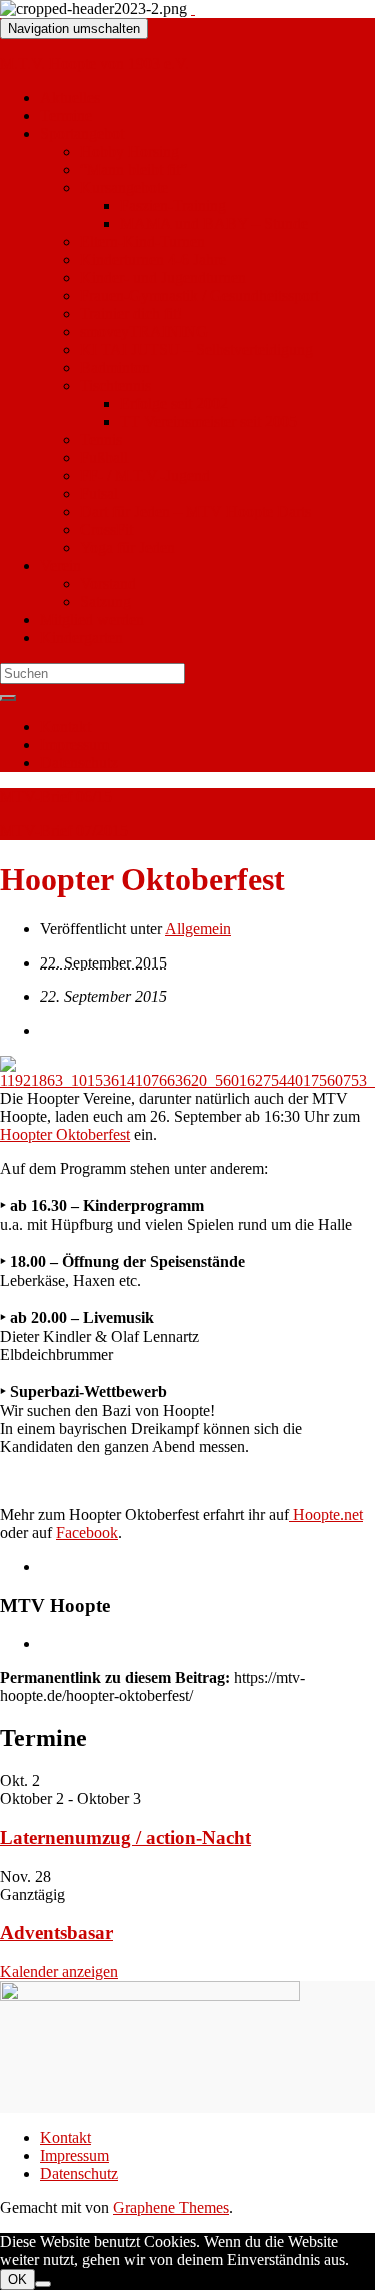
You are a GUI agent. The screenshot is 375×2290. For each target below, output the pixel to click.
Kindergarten (81, 637)
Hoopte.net (326, 1514)
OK (17, 2279)
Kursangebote (124, 187)
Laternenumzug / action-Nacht (125, 1837)
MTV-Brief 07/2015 (64, 830)
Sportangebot (82, 133)
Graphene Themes (171, 2207)
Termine (66, 115)
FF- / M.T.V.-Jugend (145, 475)
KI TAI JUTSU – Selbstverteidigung (196, 349)
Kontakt (65, 726)
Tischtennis (115, 385)
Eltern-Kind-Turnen (142, 241)
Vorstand (108, 583)
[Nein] (43, 2284)
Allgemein (198, 928)
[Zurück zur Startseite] (193, 8)
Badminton (115, 367)
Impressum (74, 744)
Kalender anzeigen (59, 1971)
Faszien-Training (173, 205)
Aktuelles (70, 97)
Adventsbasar (56, 1932)
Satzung (105, 601)
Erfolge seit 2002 (174, 403)
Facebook (87, 1532)
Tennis (101, 439)
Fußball (104, 457)
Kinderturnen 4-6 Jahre (153, 259)
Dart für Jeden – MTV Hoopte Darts (195, 511)
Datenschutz (79, 762)
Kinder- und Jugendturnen (163, 277)
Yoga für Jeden (127, 547)
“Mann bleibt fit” (133, 169)
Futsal (99, 493)
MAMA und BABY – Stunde (214, 223)
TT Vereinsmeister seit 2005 (208, 421)
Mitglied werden (92, 619)
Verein (60, 565)
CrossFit (106, 529)
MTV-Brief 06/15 (56, 796)
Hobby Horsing (129, 151)
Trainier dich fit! (131, 313)
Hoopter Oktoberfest (65, 1134)
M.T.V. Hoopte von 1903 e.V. (94, 63)
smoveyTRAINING (144, 331)
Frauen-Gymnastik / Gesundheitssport (199, 295)
